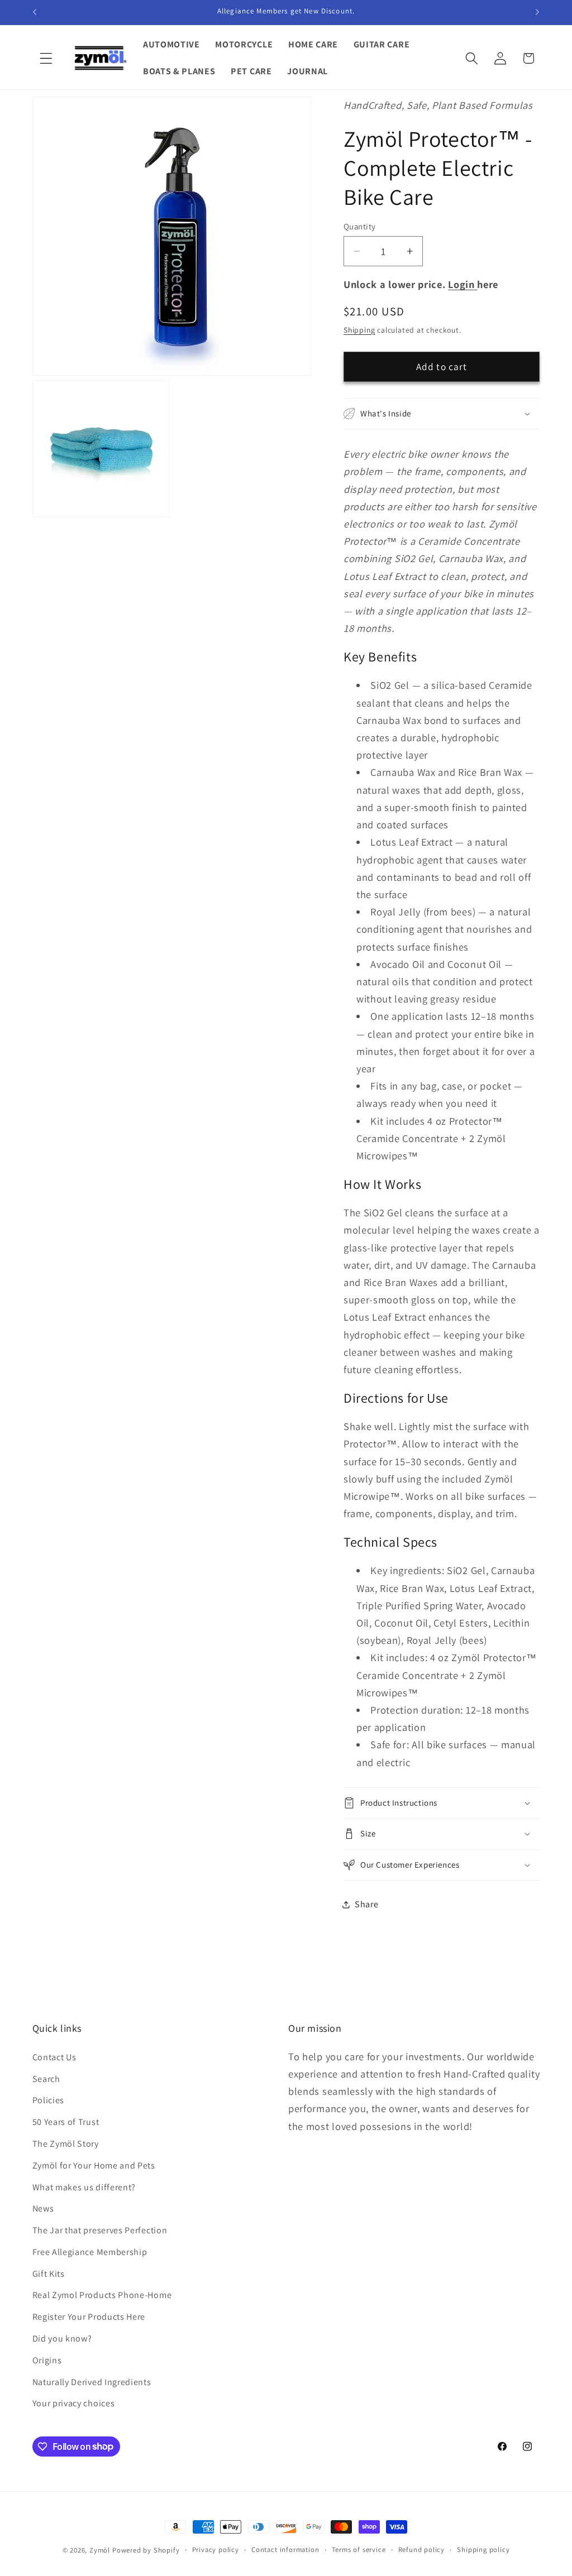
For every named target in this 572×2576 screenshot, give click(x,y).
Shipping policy (483, 2549)
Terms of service (359, 2549)
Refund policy (421, 2549)
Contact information (285, 2549)
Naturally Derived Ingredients (92, 2382)
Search (46, 2079)
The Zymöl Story (66, 2144)
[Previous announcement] (35, 12)
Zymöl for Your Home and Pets (94, 2165)
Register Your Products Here (89, 2317)
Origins (47, 2360)
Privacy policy (216, 2549)
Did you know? (62, 2338)
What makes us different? (84, 2187)
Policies (49, 2100)
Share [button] (366, 1904)
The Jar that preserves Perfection (100, 2230)
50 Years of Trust (66, 2122)
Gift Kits (49, 2274)
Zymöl (100, 2550)
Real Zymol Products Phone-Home (102, 2295)
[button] (47, 58)
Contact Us (54, 2057)
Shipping (359, 330)
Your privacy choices (74, 2403)
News (43, 2208)
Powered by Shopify (146, 2550)
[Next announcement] (537, 12)
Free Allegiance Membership (90, 2252)
